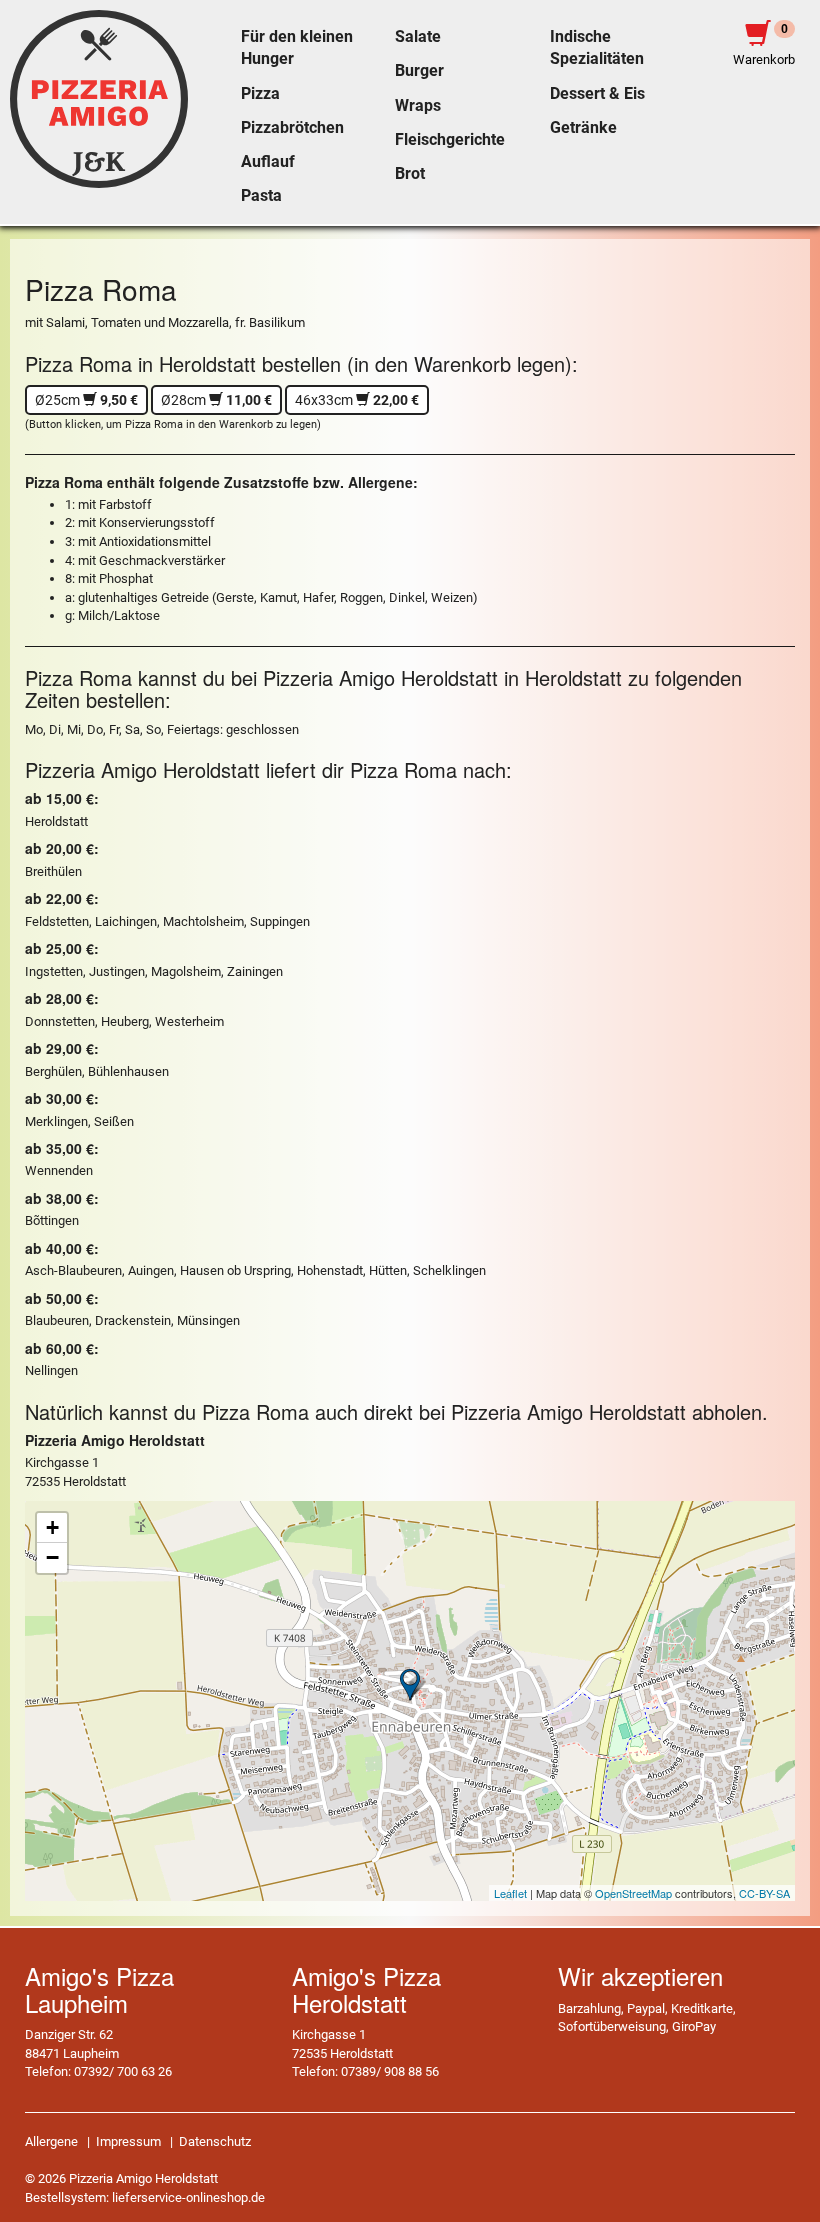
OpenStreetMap (633, 1893)
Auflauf (268, 162)
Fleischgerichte (450, 140)
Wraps (418, 106)
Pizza (260, 94)
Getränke (583, 128)
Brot (410, 174)
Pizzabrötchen (292, 128)
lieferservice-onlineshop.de (188, 2197)
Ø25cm (86, 400)
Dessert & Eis (597, 94)
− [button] (52, 1557)
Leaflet (510, 1893)
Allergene (51, 2141)
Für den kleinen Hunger (297, 48)
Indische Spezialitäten (597, 48)
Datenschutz (215, 2141)
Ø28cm (216, 400)
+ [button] (52, 1527)
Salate (418, 37)
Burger (419, 71)
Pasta (261, 196)
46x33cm (357, 400)
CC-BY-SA (764, 1893)
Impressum (128, 2141)
